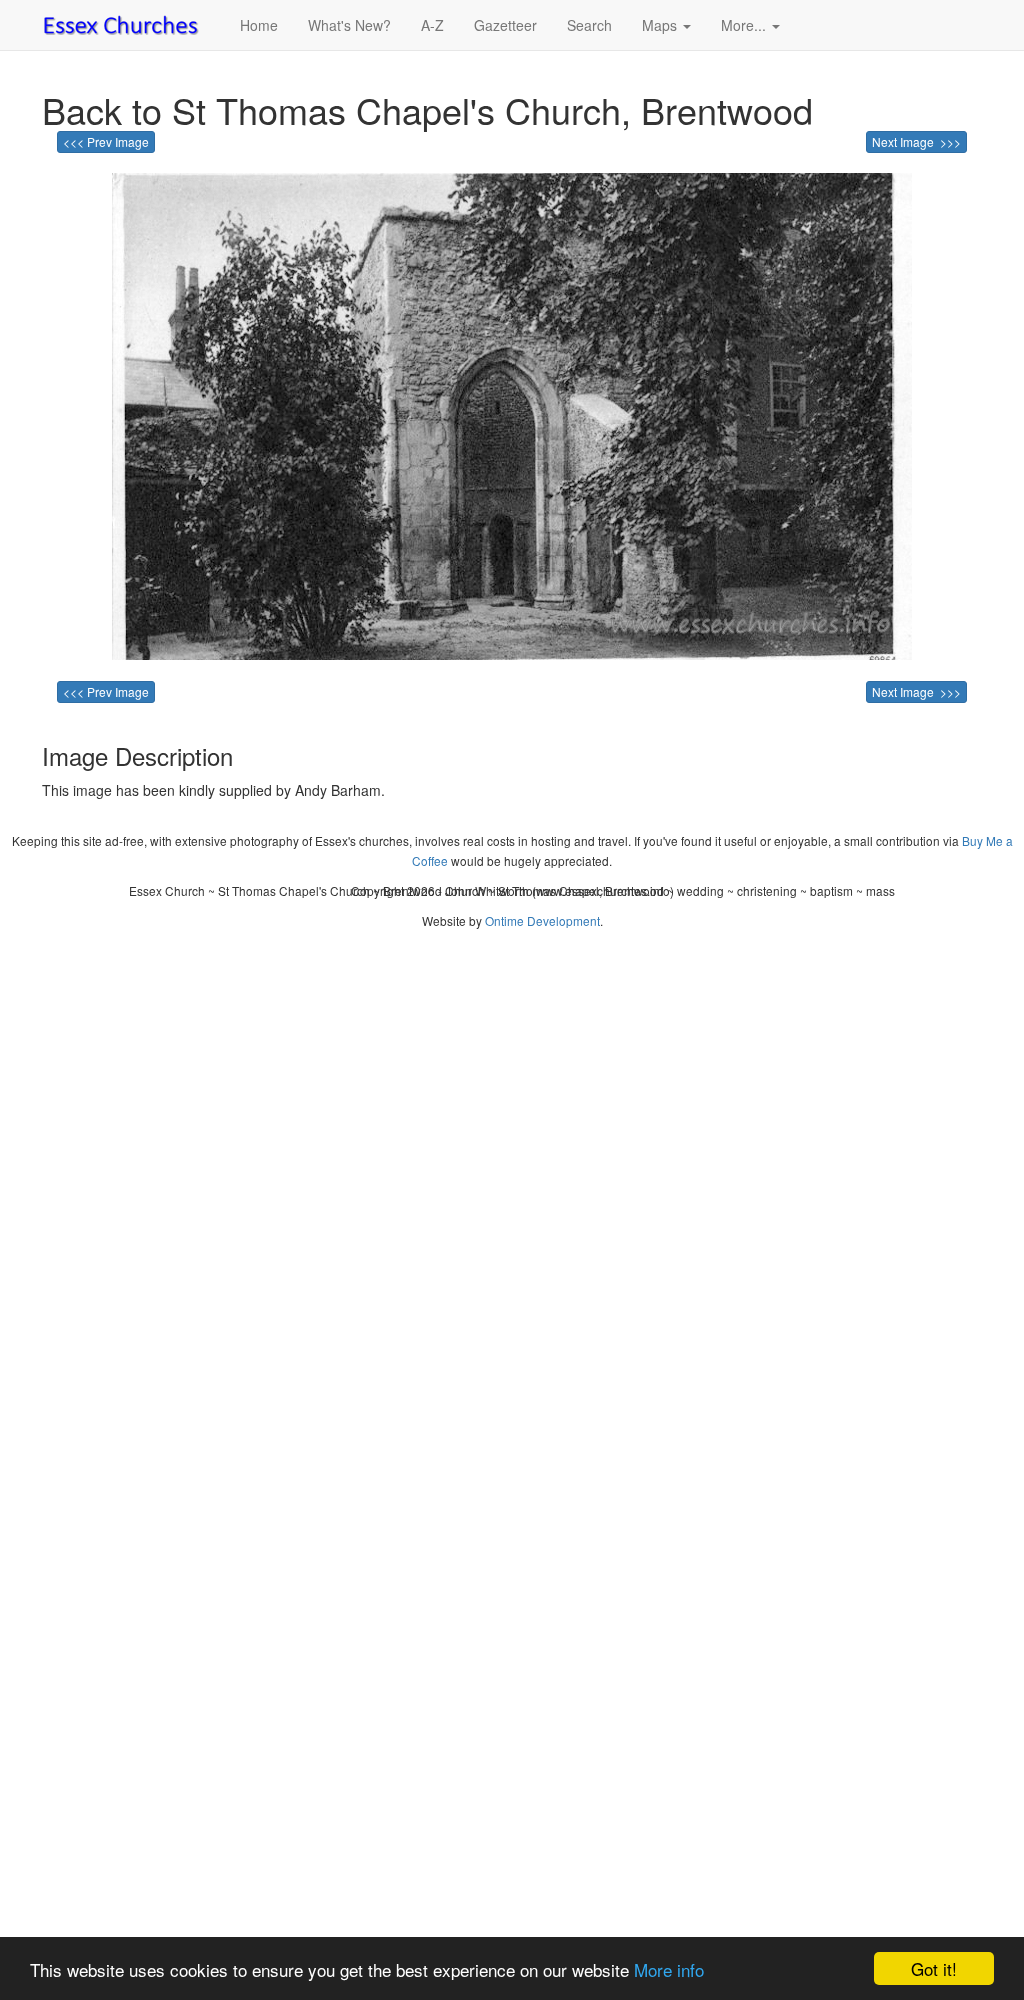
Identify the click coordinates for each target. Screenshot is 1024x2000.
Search (589, 25)
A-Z (432, 25)
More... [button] (745, 25)
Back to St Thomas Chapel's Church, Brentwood (427, 109)
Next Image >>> (916, 141)
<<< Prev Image (106, 141)
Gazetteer (505, 25)
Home (259, 25)
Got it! (934, 1968)
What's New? (349, 25)
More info (669, 1969)
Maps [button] (661, 25)
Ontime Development (542, 920)
